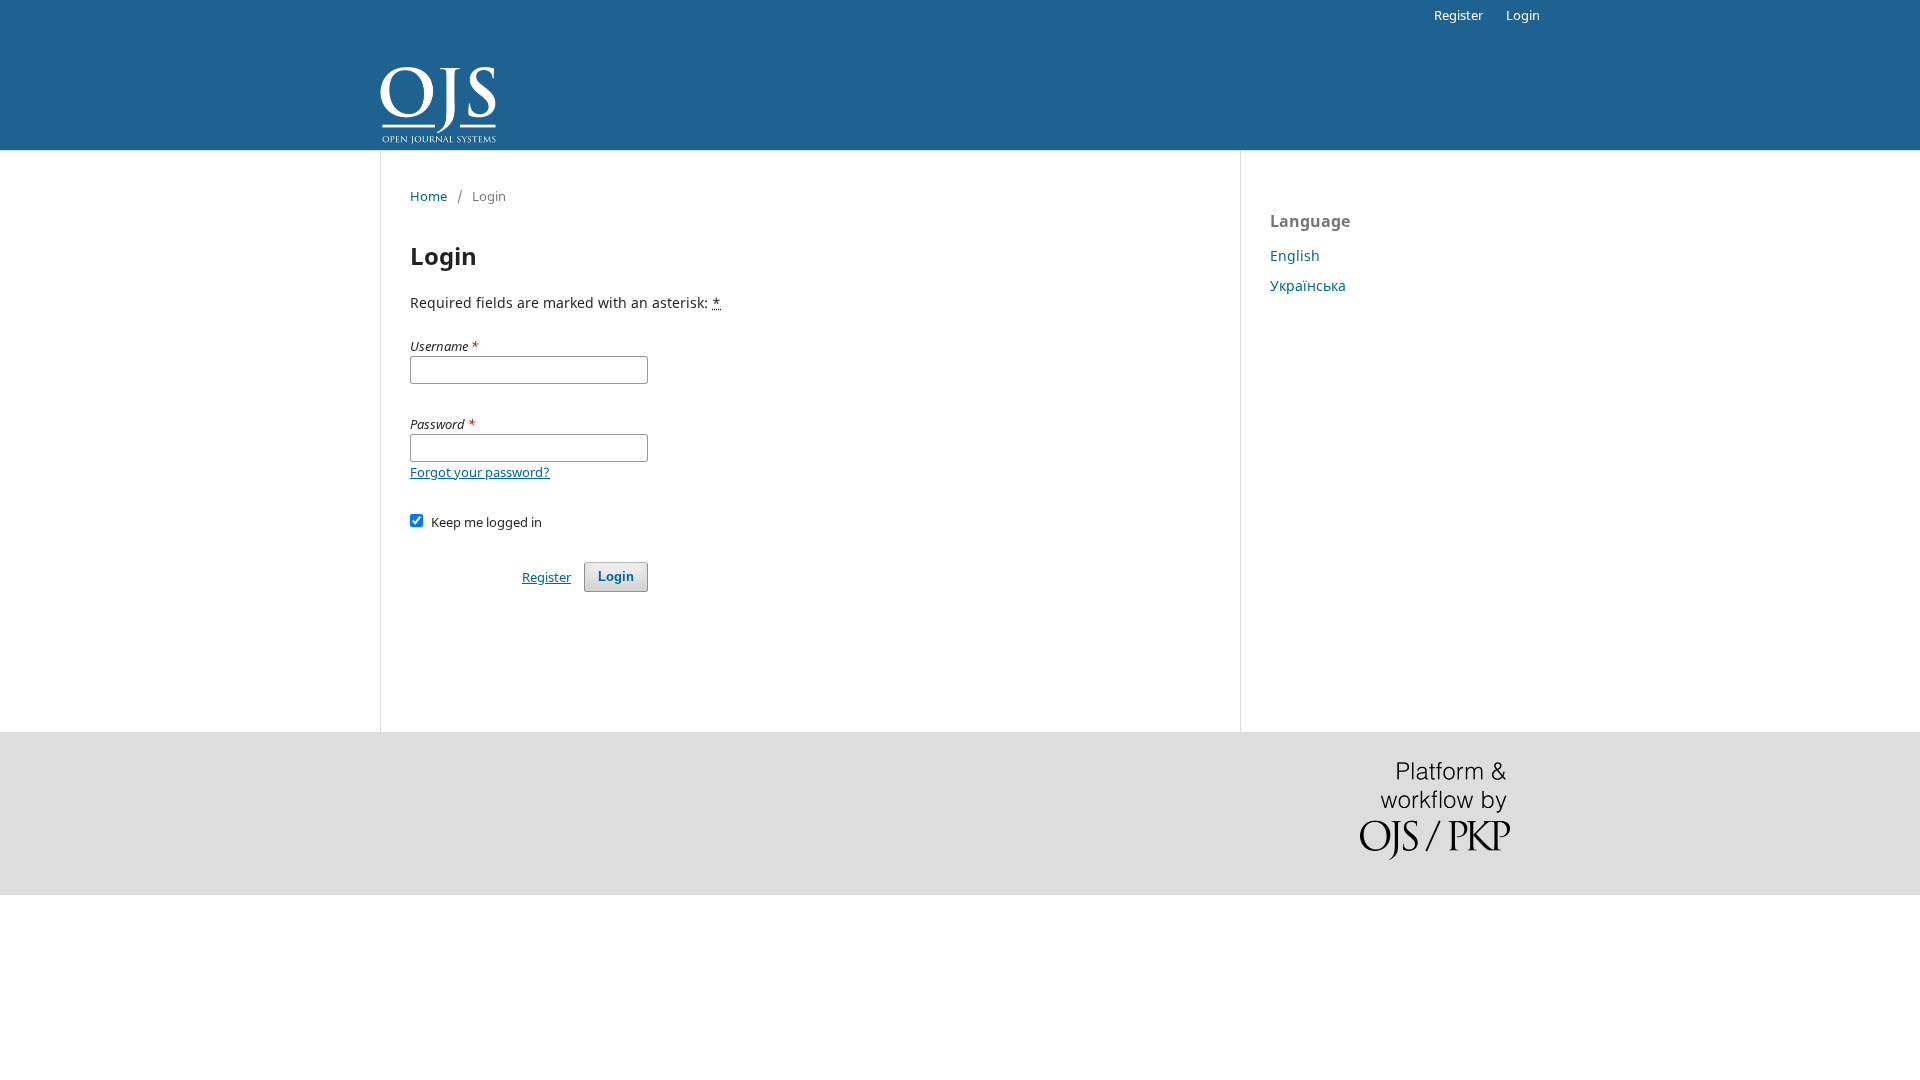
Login (1523, 15)
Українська (1308, 285)
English (1295, 255)
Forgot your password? (480, 472)
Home (428, 196)
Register (1458, 15)
